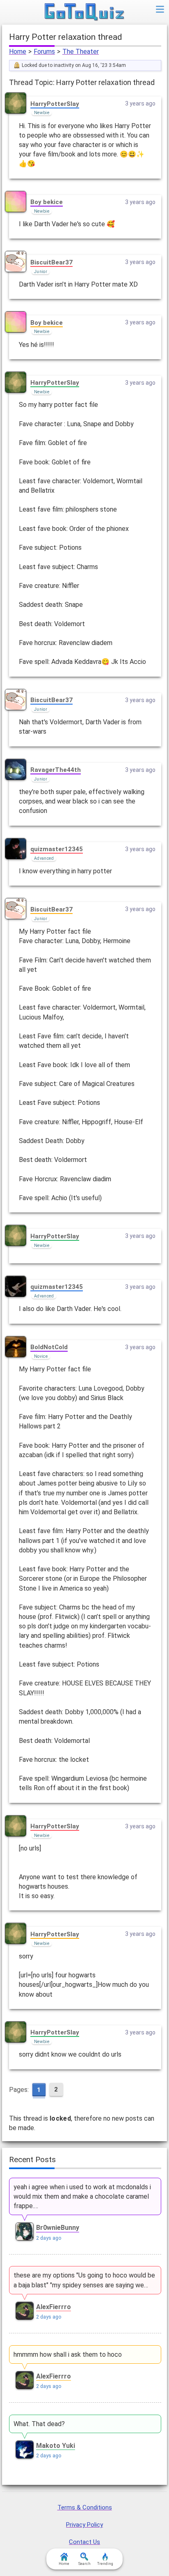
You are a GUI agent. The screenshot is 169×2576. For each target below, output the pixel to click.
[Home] (85, 12)
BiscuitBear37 (51, 262)
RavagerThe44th (56, 770)
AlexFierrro (54, 2307)
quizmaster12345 (57, 849)
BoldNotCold (49, 1347)
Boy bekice (47, 202)
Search (84, 2564)
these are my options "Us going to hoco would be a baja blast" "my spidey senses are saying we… (84, 2280)
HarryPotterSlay (55, 104)
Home (18, 52)
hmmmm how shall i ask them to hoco (68, 2354)
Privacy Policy (84, 2525)
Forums (44, 52)
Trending (105, 2564)
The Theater (81, 52)
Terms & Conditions (85, 2507)
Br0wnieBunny (58, 2228)
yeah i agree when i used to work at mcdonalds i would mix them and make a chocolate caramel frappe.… (82, 2196)
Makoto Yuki (56, 2446)
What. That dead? (39, 2424)
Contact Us (84, 2542)
